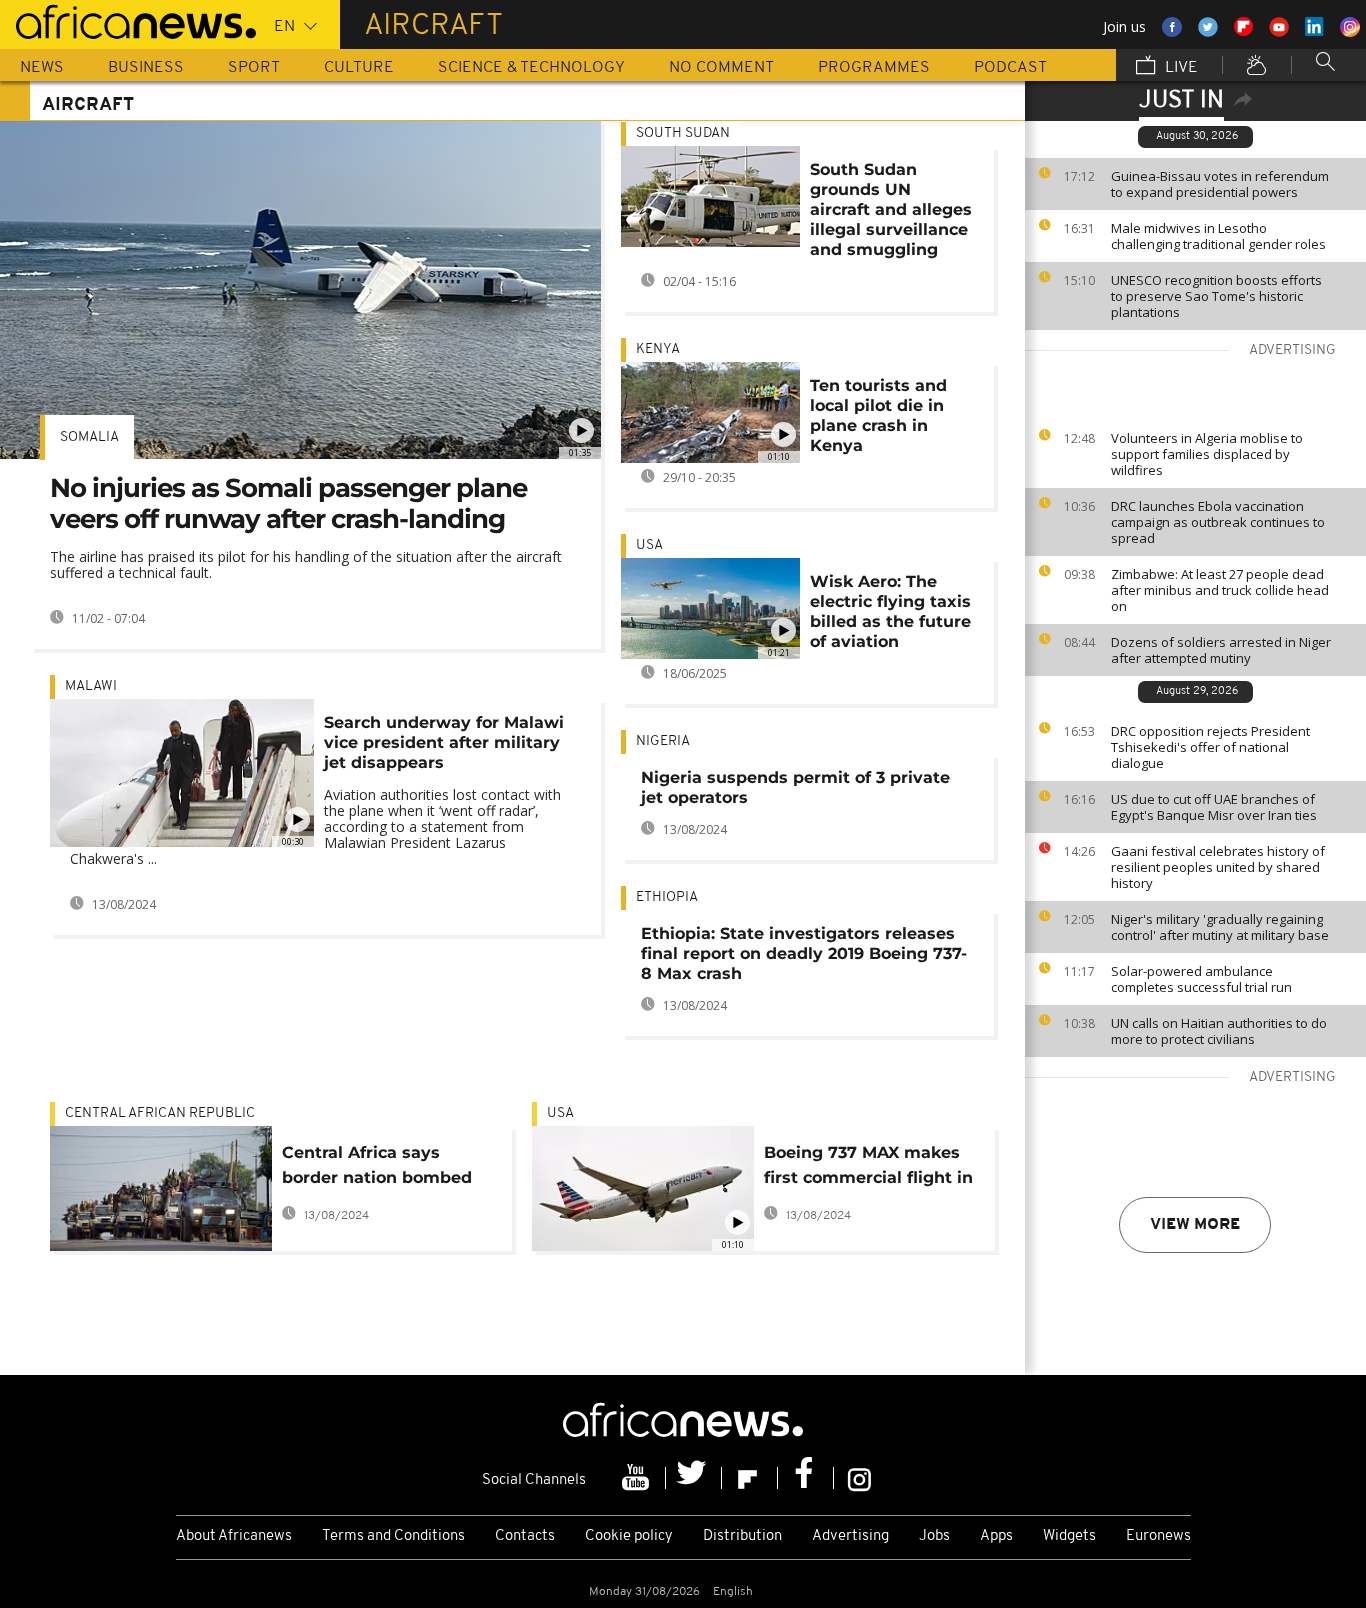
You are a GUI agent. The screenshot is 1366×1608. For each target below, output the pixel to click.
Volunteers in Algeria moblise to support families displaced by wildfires (1207, 454)
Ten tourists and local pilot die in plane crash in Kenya (878, 415)
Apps (996, 1536)
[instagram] (859, 1478)
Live (1179, 68)
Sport (254, 68)
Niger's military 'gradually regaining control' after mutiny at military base (1220, 927)
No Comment (721, 68)
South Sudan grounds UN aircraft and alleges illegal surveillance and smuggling (891, 209)
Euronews (1158, 1536)
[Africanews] (128, 20)
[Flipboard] (750, 1478)
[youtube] (638, 1478)
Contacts (525, 1536)
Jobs (934, 1536)
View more (1195, 1225)
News (42, 68)
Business (146, 68)
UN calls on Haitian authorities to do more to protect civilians (1219, 1031)
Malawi (91, 686)
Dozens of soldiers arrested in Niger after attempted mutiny (1221, 650)
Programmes (874, 68)
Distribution (742, 1536)
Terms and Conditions (393, 1536)
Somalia (89, 437)
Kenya (658, 349)
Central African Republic (160, 1113)
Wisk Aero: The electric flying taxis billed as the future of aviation (890, 611)
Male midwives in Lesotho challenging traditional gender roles (1218, 236)
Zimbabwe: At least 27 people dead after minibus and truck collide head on (1220, 590)
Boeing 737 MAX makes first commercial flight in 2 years (868, 1168)
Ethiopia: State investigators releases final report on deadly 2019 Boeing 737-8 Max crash (804, 953)
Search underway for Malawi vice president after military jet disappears (444, 742)
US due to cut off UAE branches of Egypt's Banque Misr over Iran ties (1214, 807)
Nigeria (663, 741)
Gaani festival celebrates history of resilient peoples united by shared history (1218, 867)
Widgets (1069, 1536)
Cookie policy (629, 1536)
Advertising (850, 1536)
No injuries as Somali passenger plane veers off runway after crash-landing (288, 503)
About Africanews (234, 1536)
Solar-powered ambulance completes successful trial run (1201, 979)
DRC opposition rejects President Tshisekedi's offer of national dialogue (1210, 747)
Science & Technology (531, 68)
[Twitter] (694, 1478)
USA (649, 545)
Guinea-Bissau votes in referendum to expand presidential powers (1220, 184)
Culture (359, 68)
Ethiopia (667, 897)
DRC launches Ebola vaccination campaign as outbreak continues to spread (1218, 522)
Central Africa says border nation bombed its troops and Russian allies (377, 1168)
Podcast (1010, 68)
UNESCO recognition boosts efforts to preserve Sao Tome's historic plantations (1216, 296)
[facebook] (806, 1478)
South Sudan (683, 133)
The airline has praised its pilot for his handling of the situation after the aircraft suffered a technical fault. (306, 564)
